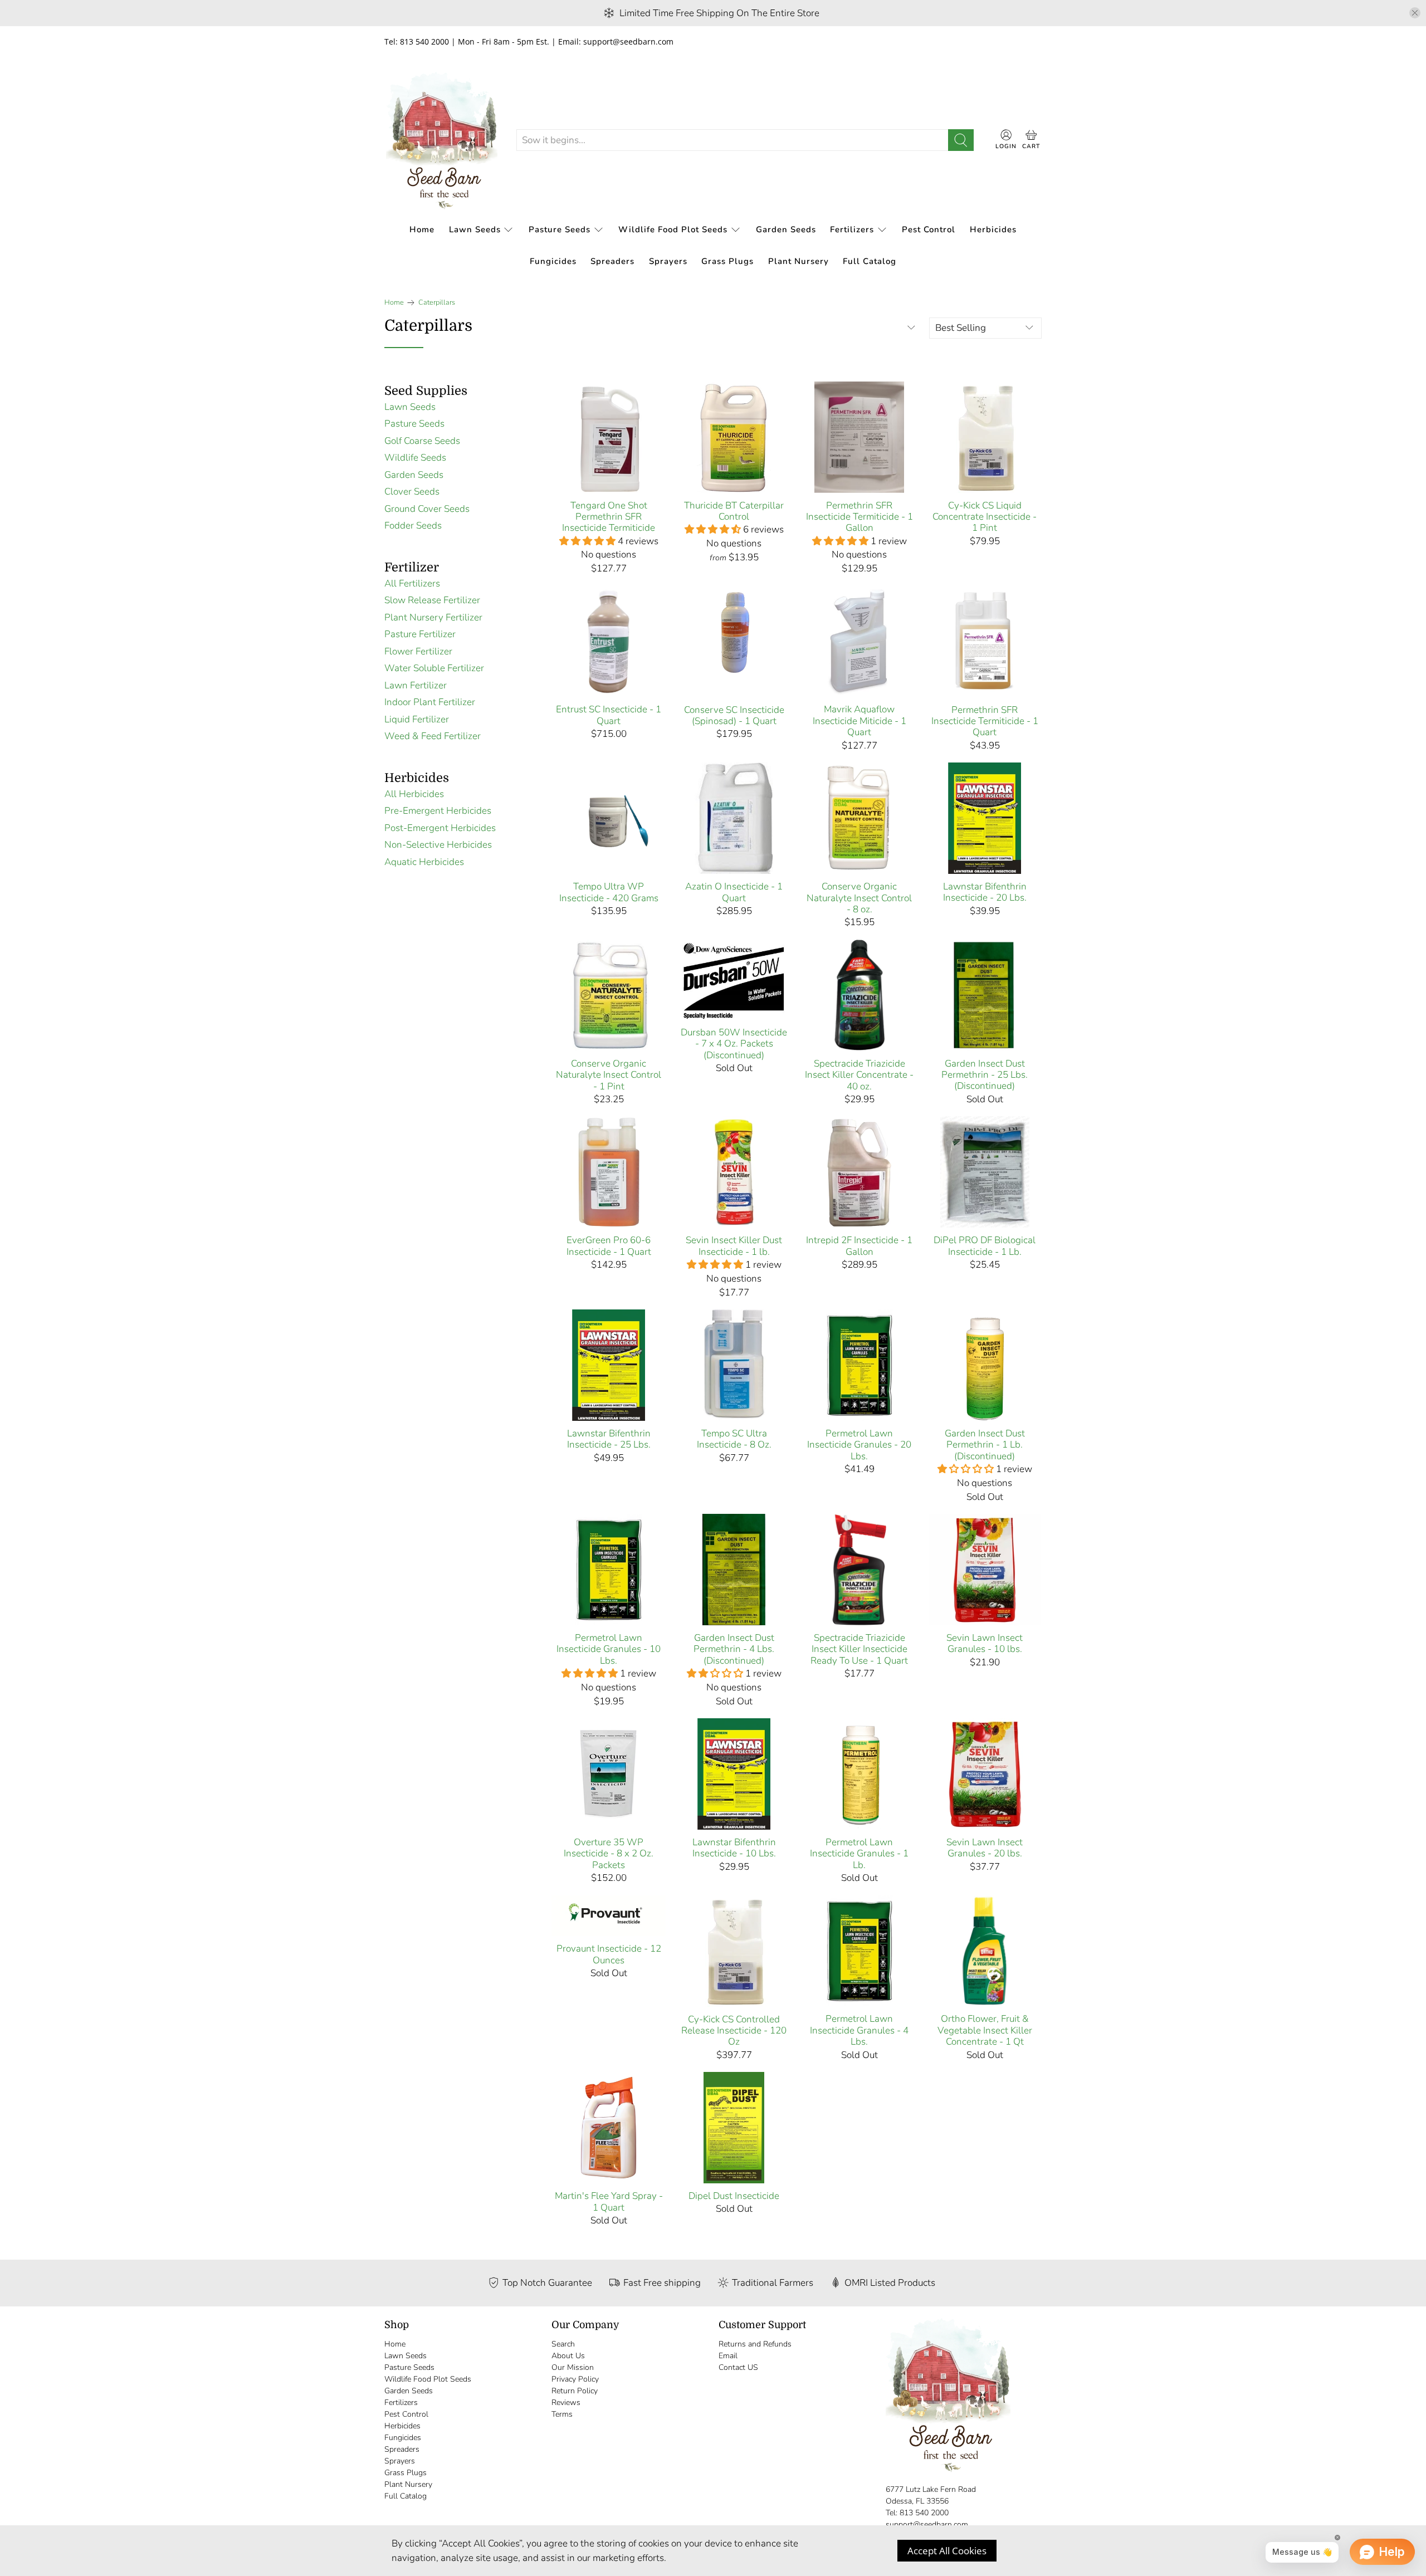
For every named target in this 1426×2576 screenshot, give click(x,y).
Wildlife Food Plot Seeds (673, 229)
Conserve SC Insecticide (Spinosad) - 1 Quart (734, 715)
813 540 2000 (924, 2513)
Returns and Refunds (755, 2344)
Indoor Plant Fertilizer (430, 702)
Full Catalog (870, 261)
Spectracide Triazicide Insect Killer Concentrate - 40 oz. (859, 1075)
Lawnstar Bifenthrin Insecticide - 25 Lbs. (609, 1439)
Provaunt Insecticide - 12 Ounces (609, 1954)
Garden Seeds (786, 229)
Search (563, 2344)
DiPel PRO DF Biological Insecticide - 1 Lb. (985, 1246)
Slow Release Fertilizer (432, 600)
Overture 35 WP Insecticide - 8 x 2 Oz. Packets (609, 1853)
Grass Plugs (727, 261)
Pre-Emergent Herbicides (438, 811)
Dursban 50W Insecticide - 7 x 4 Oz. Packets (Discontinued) (734, 1043)
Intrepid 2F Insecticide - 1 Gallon (859, 1246)
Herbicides (993, 229)
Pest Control (929, 229)
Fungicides (553, 261)
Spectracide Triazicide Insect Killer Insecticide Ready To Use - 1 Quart (859, 1649)
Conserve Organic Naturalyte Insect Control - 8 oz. (859, 898)
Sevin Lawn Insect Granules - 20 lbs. (985, 1848)
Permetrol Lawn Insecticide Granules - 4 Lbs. (859, 2030)
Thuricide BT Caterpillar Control (734, 511)
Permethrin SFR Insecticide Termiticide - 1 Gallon (859, 517)
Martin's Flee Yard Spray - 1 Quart (609, 2201)
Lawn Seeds (475, 229)
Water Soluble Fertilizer (434, 668)
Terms (562, 2414)
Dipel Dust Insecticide (734, 2196)
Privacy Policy (575, 2379)
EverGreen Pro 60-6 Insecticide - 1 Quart (609, 1246)
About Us (568, 2356)
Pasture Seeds (560, 229)
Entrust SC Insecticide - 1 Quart (609, 715)
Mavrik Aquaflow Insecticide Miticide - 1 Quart (859, 720)
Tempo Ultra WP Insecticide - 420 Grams (609, 892)
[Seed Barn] (442, 140)
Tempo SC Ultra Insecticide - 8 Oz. (734, 1439)
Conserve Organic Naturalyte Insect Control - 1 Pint (609, 1075)
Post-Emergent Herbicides (440, 828)
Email (728, 2356)
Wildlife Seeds (415, 458)
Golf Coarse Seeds (422, 441)
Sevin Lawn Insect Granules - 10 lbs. (985, 1643)
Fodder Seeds (413, 526)
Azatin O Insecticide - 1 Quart (734, 892)
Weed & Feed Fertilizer (433, 736)
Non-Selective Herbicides (438, 845)
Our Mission (573, 2367)
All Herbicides (414, 794)
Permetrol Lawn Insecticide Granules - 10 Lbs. (609, 1649)
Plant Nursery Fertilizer (433, 617)
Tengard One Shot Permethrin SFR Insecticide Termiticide (609, 517)
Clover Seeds (412, 492)
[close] (1415, 13)
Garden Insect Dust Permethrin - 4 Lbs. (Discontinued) (734, 1649)
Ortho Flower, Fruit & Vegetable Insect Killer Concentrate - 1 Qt (985, 2030)
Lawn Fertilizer (416, 685)
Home (422, 229)
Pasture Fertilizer (420, 634)
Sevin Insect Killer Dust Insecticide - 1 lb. (734, 1246)
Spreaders (612, 261)
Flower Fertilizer (418, 651)
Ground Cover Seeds (427, 509)
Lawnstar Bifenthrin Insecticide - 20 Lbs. (985, 892)
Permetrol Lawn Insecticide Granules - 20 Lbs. (859, 1445)
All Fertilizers (412, 583)
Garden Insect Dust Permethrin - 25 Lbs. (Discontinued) (985, 1075)
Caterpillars (437, 303)
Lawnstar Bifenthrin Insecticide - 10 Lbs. (734, 1848)
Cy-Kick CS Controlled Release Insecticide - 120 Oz (734, 2030)
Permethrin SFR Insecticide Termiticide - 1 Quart (985, 721)
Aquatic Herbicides (424, 862)
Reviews (566, 2403)
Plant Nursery (799, 261)
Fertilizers (852, 229)
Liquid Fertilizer (417, 719)
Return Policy (575, 2391)
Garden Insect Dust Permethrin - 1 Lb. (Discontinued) (985, 1445)
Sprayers (668, 261)
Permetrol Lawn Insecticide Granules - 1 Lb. (859, 1853)
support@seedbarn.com (927, 2524)
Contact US (738, 2367)
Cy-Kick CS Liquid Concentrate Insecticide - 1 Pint (985, 517)
